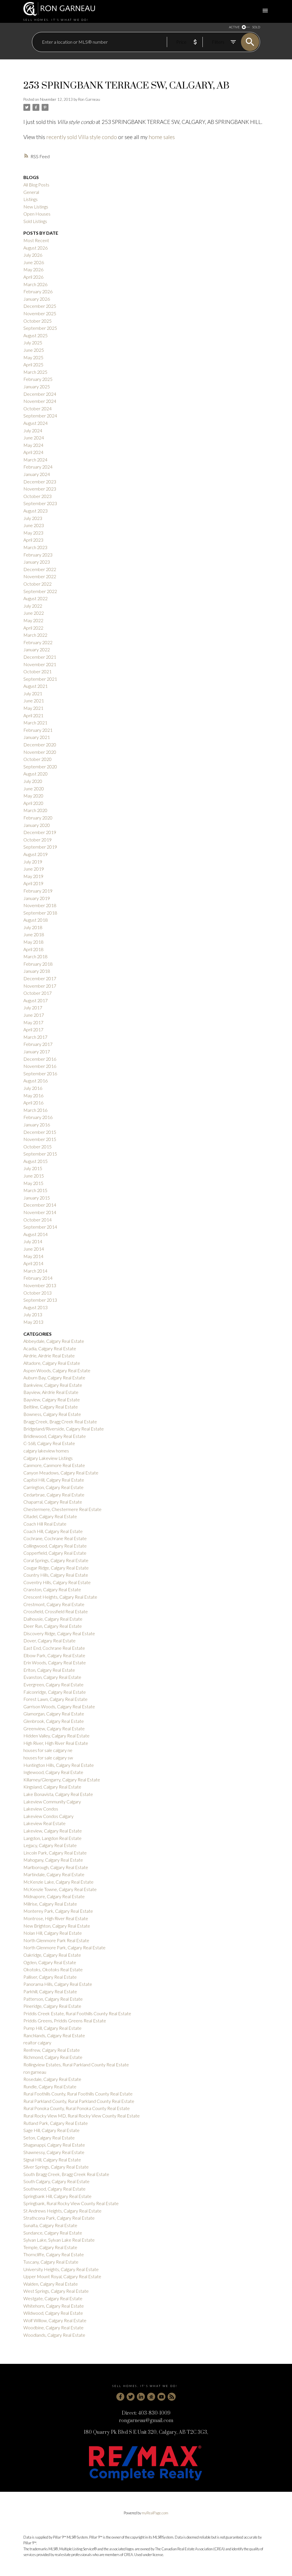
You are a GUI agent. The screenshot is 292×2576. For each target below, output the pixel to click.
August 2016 (36, 1081)
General (31, 192)
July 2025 (33, 342)
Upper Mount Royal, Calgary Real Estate (62, 2276)
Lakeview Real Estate (44, 1823)
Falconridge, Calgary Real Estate (55, 1692)
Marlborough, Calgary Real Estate (56, 1867)
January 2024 (37, 474)
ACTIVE (234, 27)
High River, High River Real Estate (56, 1743)
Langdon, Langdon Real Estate (52, 1838)
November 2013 (40, 1285)
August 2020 (36, 774)
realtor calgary (37, 2042)
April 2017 (33, 1029)
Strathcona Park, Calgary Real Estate (59, 2218)
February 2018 (38, 964)
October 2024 (37, 408)
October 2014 (37, 1220)
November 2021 (40, 664)
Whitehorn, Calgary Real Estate (54, 2306)
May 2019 (33, 876)
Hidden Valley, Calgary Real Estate (56, 1736)
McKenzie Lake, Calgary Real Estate (58, 1882)
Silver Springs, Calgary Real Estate (56, 2167)
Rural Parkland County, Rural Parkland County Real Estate (79, 2101)
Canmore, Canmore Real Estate (54, 1465)
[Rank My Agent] (151, 2397)
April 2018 (33, 949)
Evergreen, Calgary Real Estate (53, 1684)
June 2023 (34, 525)
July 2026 (33, 255)
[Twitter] (131, 2397)
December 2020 (40, 745)
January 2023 (37, 562)
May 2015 (33, 1183)
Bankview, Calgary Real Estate (53, 1385)
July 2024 (33, 430)
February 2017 (38, 1044)
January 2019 (37, 898)
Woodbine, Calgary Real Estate (53, 2327)
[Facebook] (120, 2397)
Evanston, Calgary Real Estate (52, 1677)
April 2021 (33, 715)
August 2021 (36, 686)
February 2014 (38, 1278)
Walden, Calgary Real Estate (51, 2284)
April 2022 (33, 628)
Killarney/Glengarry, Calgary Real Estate (62, 1780)
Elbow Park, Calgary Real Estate (54, 1655)
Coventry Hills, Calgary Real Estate (57, 1582)
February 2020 (38, 818)
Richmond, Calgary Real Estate (53, 2057)
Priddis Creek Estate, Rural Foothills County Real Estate (77, 2013)
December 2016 (40, 1059)
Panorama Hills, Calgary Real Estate (58, 1984)
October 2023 (37, 496)
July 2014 (33, 1241)
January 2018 (37, 971)
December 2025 (40, 306)
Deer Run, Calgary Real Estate (53, 1626)
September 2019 (40, 847)
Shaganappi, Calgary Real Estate (54, 2145)
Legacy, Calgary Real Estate (50, 1845)
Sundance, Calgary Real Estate (53, 2233)
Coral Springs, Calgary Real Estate (56, 1560)
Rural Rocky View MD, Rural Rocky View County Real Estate (82, 2116)
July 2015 (33, 1168)
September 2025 (40, 328)
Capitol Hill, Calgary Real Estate (54, 1480)
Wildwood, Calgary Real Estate (53, 2313)
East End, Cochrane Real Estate (54, 1648)
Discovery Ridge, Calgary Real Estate (59, 1633)
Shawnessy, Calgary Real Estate (54, 2152)
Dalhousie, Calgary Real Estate (53, 1619)
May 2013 (33, 1322)
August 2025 (36, 335)
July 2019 (33, 862)
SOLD (256, 27)
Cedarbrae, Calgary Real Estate (54, 1495)
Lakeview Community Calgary (52, 1802)
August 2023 (36, 511)
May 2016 (33, 1095)
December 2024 (40, 394)
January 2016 (37, 1125)
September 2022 (40, 591)
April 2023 (33, 540)
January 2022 (37, 649)
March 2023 (35, 547)
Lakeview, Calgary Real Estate (53, 1831)
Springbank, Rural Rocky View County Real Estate (71, 2203)
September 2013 (40, 1300)
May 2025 (33, 357)
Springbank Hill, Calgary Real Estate (57, 2196)
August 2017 (36, 1000)
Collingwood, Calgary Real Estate (55, 1546)
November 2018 (40, 905)
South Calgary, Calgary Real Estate (56, 2181)
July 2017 (33, 1007)
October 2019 (37, 840)
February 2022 (38, 642)
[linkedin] (141, 2397)
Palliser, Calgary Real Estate (50, 1977)
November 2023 (40, 489)
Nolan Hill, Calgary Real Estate (53, 1933)
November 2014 (40, 1212)
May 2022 (33, 620)
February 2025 (38, 379)
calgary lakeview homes (46, 1451)
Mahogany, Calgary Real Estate (53, 1860)
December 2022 (40, 569)
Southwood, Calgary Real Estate (54, 2189)
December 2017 (40, 978)
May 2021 (33, 708)
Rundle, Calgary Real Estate (50, 2086)
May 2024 (33, 445)
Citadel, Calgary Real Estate (50, 1516)
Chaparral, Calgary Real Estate (53, 1502)
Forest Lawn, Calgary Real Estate (55, 1699)
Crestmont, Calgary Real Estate (54, 1604)
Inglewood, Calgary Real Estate (53, 1772)
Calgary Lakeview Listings (48, 1458)
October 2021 (37, 671)
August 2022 (36, 598)
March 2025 (35, 372)
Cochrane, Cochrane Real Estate (55, 1538)
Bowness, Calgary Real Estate (52, 1414)
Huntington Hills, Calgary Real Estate (59, 1765)
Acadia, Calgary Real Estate (50, 1348)
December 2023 (40, 482)
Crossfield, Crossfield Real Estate (56, 1611)
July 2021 (33, 693)
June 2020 (34, 788)
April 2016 (33, 1103)
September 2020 (40, 766)
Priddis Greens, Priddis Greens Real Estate (65, 2021)
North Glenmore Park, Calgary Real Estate (64, 1947)
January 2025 (37, 386)
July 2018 (33, 927)
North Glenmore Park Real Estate (56, 1940)
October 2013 (37, 1293)
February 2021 (38, 730)
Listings (31, 199)
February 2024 (38, 467)
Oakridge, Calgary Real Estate (52, 1955)
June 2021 (34, 701)
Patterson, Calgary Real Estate (53, 1999)
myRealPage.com (155, 2513)
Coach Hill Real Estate (45, 1524)
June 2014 (34, 1249)
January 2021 (37, 737)
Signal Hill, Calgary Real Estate (52, 2160)
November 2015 (40, 1139)
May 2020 (33, 796)
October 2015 (37, 1147)
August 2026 (36, 248)
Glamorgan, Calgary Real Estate (54, 1714)
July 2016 (33, 1088)
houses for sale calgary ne (48, 1750)
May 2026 (33, 269)
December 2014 (40, 1205)
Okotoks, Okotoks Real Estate (53, 1969)
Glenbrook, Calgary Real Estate (54, 1721)
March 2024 (35, 460)
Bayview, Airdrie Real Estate (51, 1392)
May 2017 (33, 1022)
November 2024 (40, 401)
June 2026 (34, 262)
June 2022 (34, 613)
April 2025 (33, 364)
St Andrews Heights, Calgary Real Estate (62, 2211)
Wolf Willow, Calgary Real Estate (55, 2320)
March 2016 (35, 1110)
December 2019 (40, 832)
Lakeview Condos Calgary (48, 1816)
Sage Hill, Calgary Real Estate (51, 2130)
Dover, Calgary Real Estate (49, 1640)
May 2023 (33, 533)
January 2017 (37, 1051)
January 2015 (37, 1198)
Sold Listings (35, 221)
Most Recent (36, 240)
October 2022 (37, 584)
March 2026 (35, 284)
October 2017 (37, 993)
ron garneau (35, 2072)
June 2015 (34, 1176)
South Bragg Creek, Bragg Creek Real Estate (66, 2174)
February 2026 (38, 291)
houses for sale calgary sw (48, 1758)
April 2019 (33, 883)
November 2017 (40, 986)
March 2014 (35, 1271)
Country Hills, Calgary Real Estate (56, 1575)
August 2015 (36, 1161)
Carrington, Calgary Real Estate (53, 1487)
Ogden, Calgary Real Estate (50, 1962)
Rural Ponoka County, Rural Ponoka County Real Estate (77, 2108)
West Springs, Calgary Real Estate (56, 2291)
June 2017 (34, 1015)
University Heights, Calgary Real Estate (61, 2269)
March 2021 (35, 723)
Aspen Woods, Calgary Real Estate (57, 1370)
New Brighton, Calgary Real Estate (57, 1926)
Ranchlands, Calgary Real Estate (54, 2035)
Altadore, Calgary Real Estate (52, 1363)
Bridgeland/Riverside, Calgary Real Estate (64, 1429)
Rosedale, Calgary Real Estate (52, 2079)
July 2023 (33, 518)
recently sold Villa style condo (82, 137)
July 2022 (33, 606)
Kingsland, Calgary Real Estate (52, 1787)
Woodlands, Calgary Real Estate (54, 2335)
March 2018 (35, 956)
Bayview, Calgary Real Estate (52, 1399)
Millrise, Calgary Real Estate (50, 1904)
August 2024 (36, 423)
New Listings (36, 207)
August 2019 (36, 854)
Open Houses (37, 214)
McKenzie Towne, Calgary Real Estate (60, 1889)
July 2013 (33, 1314)
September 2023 (40, 503)
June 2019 (34, 869)
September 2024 (40, 416)
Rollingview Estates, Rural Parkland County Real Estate (76, 2064)
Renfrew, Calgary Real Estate (52, 2050)
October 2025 (37, 321)
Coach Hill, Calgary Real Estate (53, 1531)
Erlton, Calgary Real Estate (49, 1670)
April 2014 (33, 1263)
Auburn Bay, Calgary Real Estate (54, 1378)
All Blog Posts (36, 185)
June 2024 (34, 438)
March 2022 (35, 635)
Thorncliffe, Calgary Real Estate (54, 2254)
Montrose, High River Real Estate (56, 1918)
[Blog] (172, 2397)
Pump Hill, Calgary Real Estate (52, 2028)
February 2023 (38, 555)
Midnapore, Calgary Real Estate (54, 1896)
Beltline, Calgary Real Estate (51, 1407)
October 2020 (37, 759)
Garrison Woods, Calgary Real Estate (59, 1706)
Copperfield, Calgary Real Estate (55, 1553)
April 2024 (33, 452)
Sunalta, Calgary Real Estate (50, 2225)
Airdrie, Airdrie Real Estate (49, 1356)
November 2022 (40, 576)
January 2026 (37, 299)
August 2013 (36, 1307)
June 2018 (34, 934)
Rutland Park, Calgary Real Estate (56, 2123)
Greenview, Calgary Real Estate (54, 1728)
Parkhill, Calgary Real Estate (50, 1991)
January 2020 (37, 825)
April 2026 (33, 277)
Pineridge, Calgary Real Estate (52, 2006)
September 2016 (40, 1073)
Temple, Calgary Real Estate (50, 2247)
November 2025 (40, 313)
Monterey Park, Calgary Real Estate (58, 1911)
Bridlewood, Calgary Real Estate (55, 1436)
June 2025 (34, 350)
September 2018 (40, 913)
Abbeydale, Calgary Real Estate (54, 1341)
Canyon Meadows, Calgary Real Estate (61, 1473)
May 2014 (33, 1256)
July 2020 (33, 781)
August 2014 (36, 1234)
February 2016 (38, 1117)
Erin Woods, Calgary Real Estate (55, 1662)
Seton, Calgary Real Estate (49, 2138)
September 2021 (40, 679)
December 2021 (40, 657)
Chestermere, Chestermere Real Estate (62, 1509)
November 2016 (40, 1066)
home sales (162, 137)
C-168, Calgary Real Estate (49, 1443)
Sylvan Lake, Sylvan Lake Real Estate (59, 2240)
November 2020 (40, 752)
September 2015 (40, 1154)
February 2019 (38, 891)
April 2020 (33, 803)
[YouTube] (161, 2397)
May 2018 (33, 942)
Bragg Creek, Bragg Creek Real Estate (60, 1421)
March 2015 (35, 1190)
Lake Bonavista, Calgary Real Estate (58, 1794)
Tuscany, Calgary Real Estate (51, 2262)
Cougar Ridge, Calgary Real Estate (56, 1568)
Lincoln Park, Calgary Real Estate (55, 1853)
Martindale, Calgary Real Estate (54, 1874)
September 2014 (40, 1227)
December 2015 (40, 1132)
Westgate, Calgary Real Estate (53, 2298)
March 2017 (35, 1037)
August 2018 (36, 920)
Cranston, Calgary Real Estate (52, 1589)
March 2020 (35, 810)
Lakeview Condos (41, 1809)
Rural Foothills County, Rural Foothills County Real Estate (78, 2094)
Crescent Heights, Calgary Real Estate (60, 1597)
